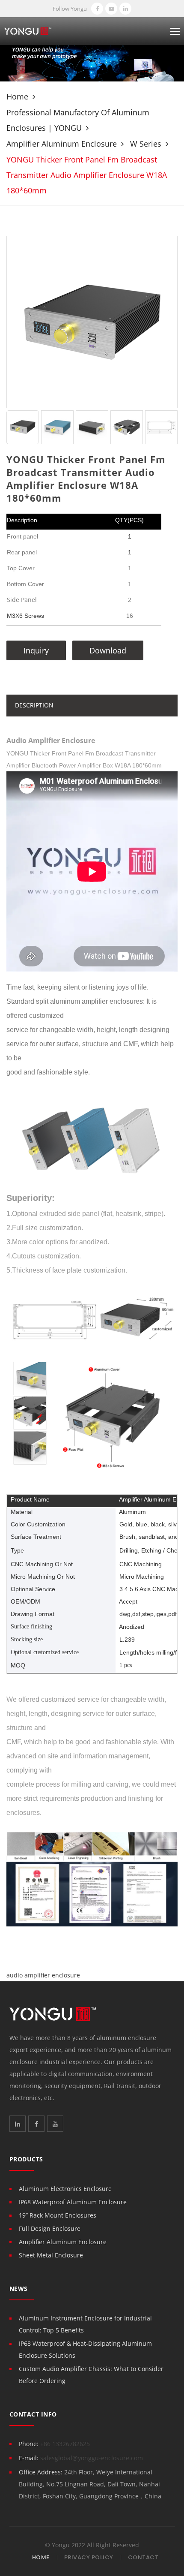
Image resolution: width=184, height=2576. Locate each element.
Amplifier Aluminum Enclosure (62, 144)
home (17, 96)
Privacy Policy (89, 2557)
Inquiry (36, 650)
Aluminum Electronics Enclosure (65, 2189)
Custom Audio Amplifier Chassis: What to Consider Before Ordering (91, 2375)
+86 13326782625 (65, 2444)
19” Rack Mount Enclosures (58, 2215)
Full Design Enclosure (50, 2228)
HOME (41, 2557)
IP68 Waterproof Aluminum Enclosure (73, 2202)
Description (34, 705)
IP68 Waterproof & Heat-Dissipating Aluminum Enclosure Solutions (85, 2349)
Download (108, 650)
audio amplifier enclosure (43, 1975)
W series (146, 144)
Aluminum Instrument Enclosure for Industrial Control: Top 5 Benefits (85, 2324)
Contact (143, 2557)
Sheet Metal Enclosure (51, 2255)
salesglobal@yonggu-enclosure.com (92, 2458)
